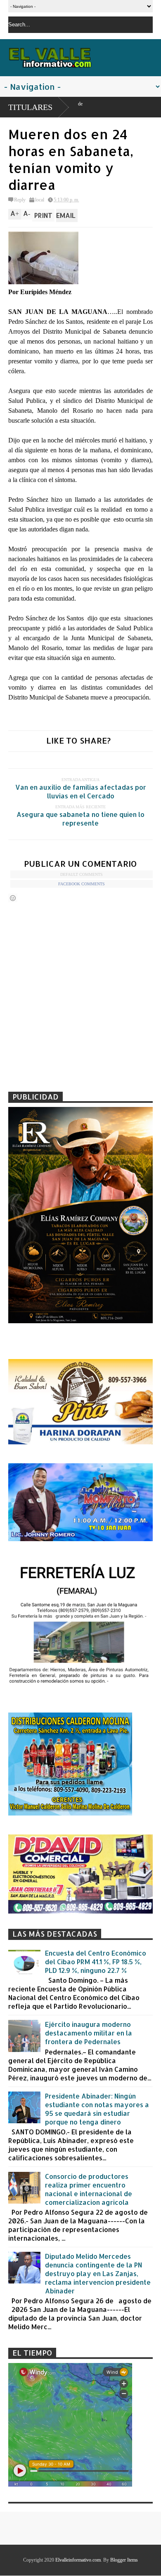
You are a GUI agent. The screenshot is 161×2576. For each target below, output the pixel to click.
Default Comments (82, 874)
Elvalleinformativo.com (78, 2560)
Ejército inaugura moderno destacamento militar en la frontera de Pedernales (89, 2033)
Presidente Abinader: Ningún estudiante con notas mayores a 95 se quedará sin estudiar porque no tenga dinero (97, 2109)
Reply (20, 200)
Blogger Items (124, 2560)
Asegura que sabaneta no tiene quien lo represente (80, 819)
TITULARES (30, 107)
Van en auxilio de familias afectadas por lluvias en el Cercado (81, 791)
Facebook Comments (82, 884)
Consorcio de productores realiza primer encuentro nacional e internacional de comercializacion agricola (89, 2189)
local (40, 200)
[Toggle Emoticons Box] (13, 898)
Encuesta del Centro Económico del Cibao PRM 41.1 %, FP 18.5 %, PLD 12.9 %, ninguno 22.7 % (96, 1962)
